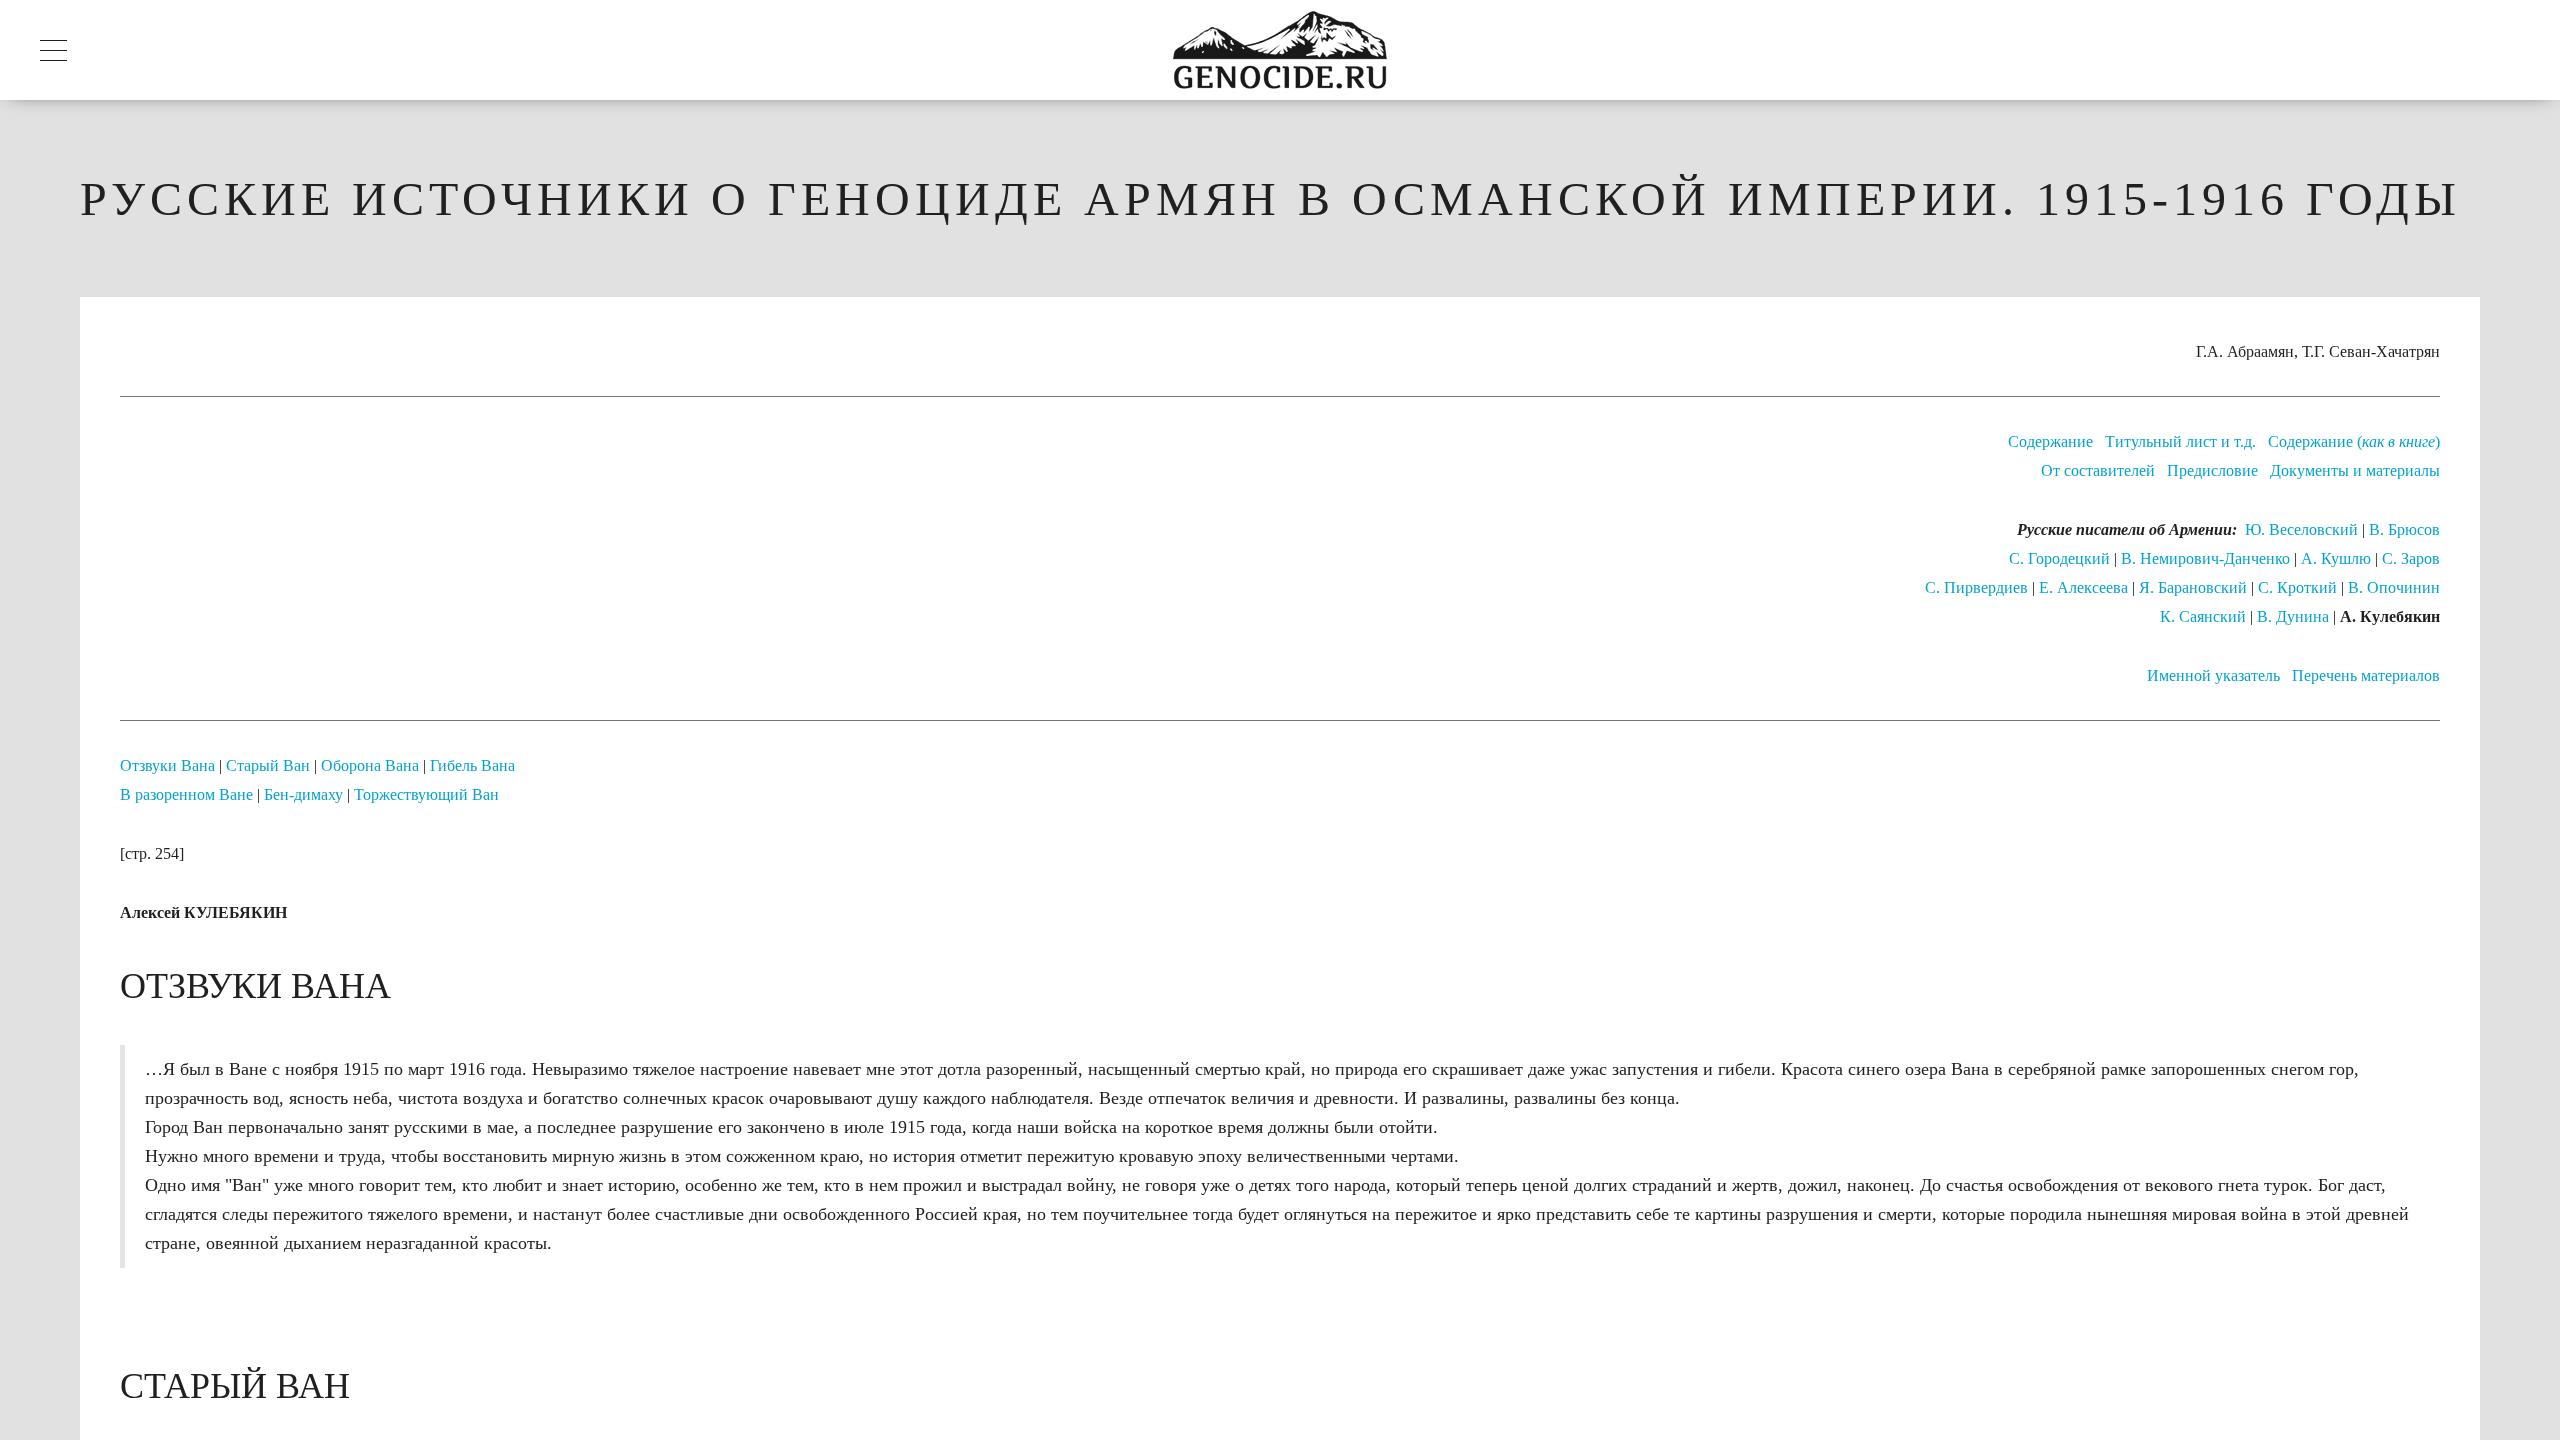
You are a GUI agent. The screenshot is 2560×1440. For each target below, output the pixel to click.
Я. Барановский (2193, 587)
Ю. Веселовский (2301, 529)
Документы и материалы (2355, 470)
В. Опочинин (2394, 587)
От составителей (2098, 470)
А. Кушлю (2336, 558)
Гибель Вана (472, 765)
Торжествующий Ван (426, 794)
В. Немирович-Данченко (2205, 558)
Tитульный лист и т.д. (2180, 441)
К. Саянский (2203, 616)
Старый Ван (268, 765)
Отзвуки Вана (167, 765)
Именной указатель (2213, 675)
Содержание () (2354, 441)
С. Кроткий (2297, 587)
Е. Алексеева (2083, 587)
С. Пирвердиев (1976, 587)
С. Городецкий (2059, 558)
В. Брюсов (2404, 529)
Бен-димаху (303, 794)
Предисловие (2212, 470)
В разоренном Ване (186, 794)
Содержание (2050, 441)
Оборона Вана (370, 765)
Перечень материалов (2366, 675)
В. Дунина (2293, 616)
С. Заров (2411, 558)
